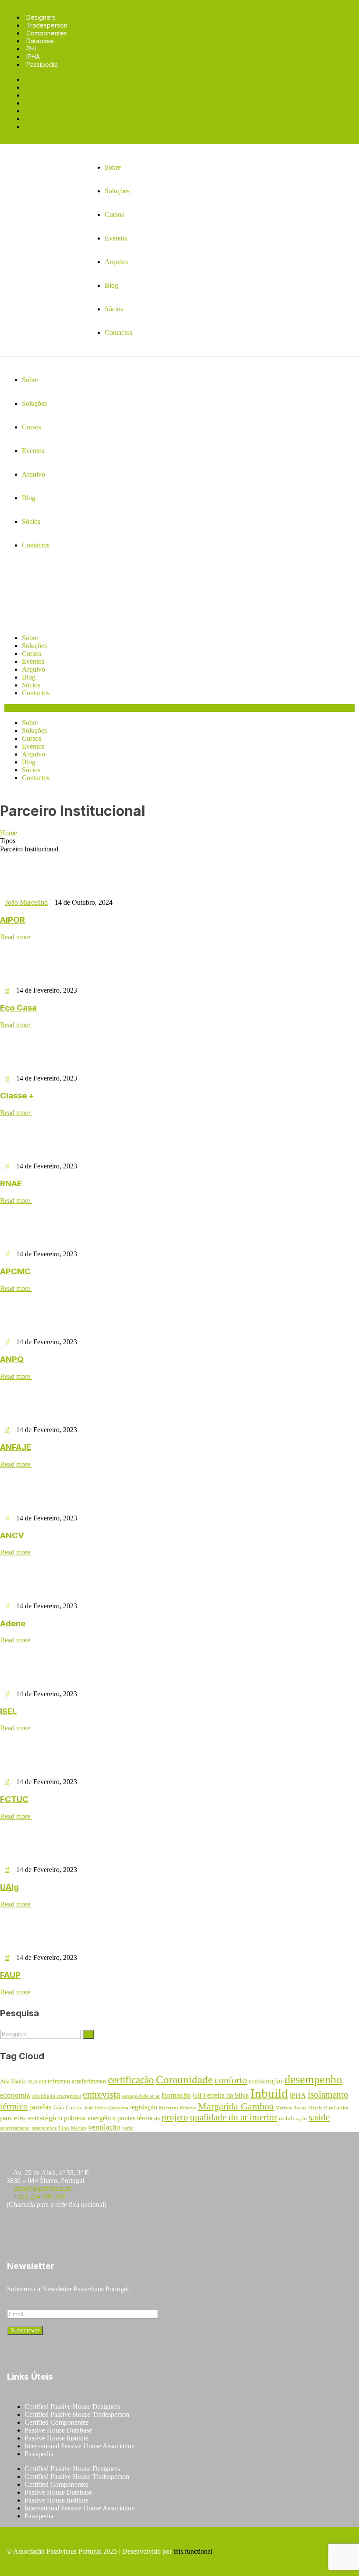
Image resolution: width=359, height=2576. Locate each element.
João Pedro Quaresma (106, 2108)
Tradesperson (47, 25)
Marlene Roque (291, 2108)
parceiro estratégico (31, 2118)
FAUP (10, 1975)
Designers (41, 17)
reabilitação (293, 2119)
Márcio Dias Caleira (328, 2108)
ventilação (104, 2127)
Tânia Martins (72, 2128)
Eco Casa (18, 1008)
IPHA (33, 57)
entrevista (102, 2095)
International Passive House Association (80, 2446)
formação (176, 2095)
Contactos (36, 693)
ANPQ (12, 1359)
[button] (179, 708)
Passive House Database (58, 2430)
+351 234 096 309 (39, 2196)
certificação (131, 2080)
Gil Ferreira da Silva (221, 2095)
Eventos (33, 661)
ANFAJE (16, 1447)
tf (7, 990)
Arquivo (33, 669)
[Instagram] (43, 2230)
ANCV (12, 1535)
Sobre (30, 638)
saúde (319, 2117)
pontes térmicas (139, 2118)
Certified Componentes (56, 2422)
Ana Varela (13, 2081)
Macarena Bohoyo (178, 2108)
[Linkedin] (95, 2230)
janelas (41, 2107)
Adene (13, 1623)
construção (266, 2081)
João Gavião (68, 2108)
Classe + (17, 1096)
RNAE (11, 1183)
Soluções (34, 646)
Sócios (31, 685)
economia (15, 2095)
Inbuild (269, 2093)
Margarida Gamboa (236, 2106)
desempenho (313, 2079)
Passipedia (42, 64)
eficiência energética (56, 2096)
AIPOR (12, 920)
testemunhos (44, 2128)
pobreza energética (90, 2118)
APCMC (15, 1271)
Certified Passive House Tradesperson (77, 2414)
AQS (32, 2082)
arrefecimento (89, 2081)
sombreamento (15, 2128)
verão (128, 2128)
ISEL (8, 1711)
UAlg (9, 1887)
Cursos (32, 654)
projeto (175, 2117)
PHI (31, 49)
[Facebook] (18, 2230)
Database (40, 41)
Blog (29, 677)
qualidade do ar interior (234, 2117)
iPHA (298, 2095)
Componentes (47, 33)
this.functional (193, 2551)
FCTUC (14, 1799)
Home (9, 833)
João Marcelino (26, 902)
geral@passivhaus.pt (42, 2188)
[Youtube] (69, 2230)
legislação (144, 2107)
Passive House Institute (56, 2438)
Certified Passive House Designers (72, 2407)
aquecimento (55, 2081)
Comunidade (184, 2079)
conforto (231, 2080)
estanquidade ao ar (141, 2096)
